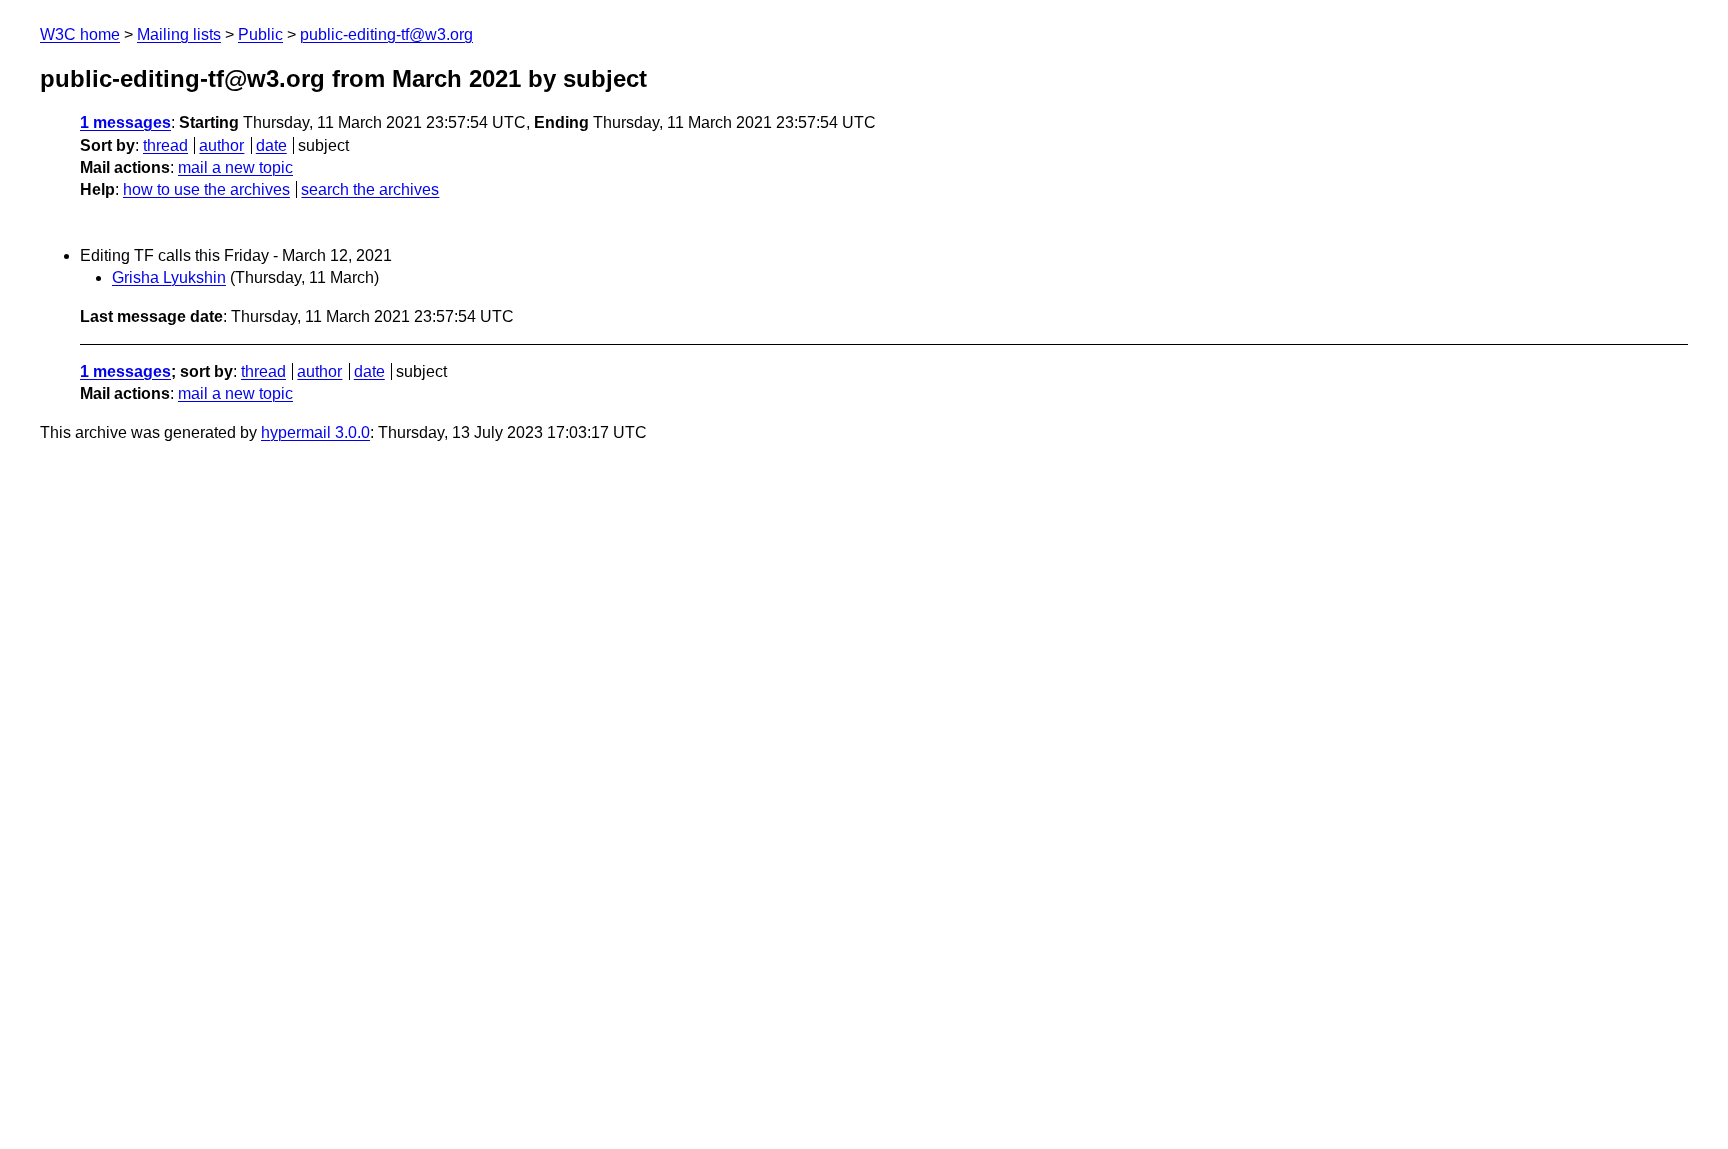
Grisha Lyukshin (169, 277)
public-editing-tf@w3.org (386, 34)
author (221, 145)
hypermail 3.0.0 (315, 432)
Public (260, 34)
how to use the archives (206, 189)
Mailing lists (179, 34)
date (271, 145)
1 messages (125, 122)
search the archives (370, 189)
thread (165, 145)
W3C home (80, 34)
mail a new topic (235, 167)
